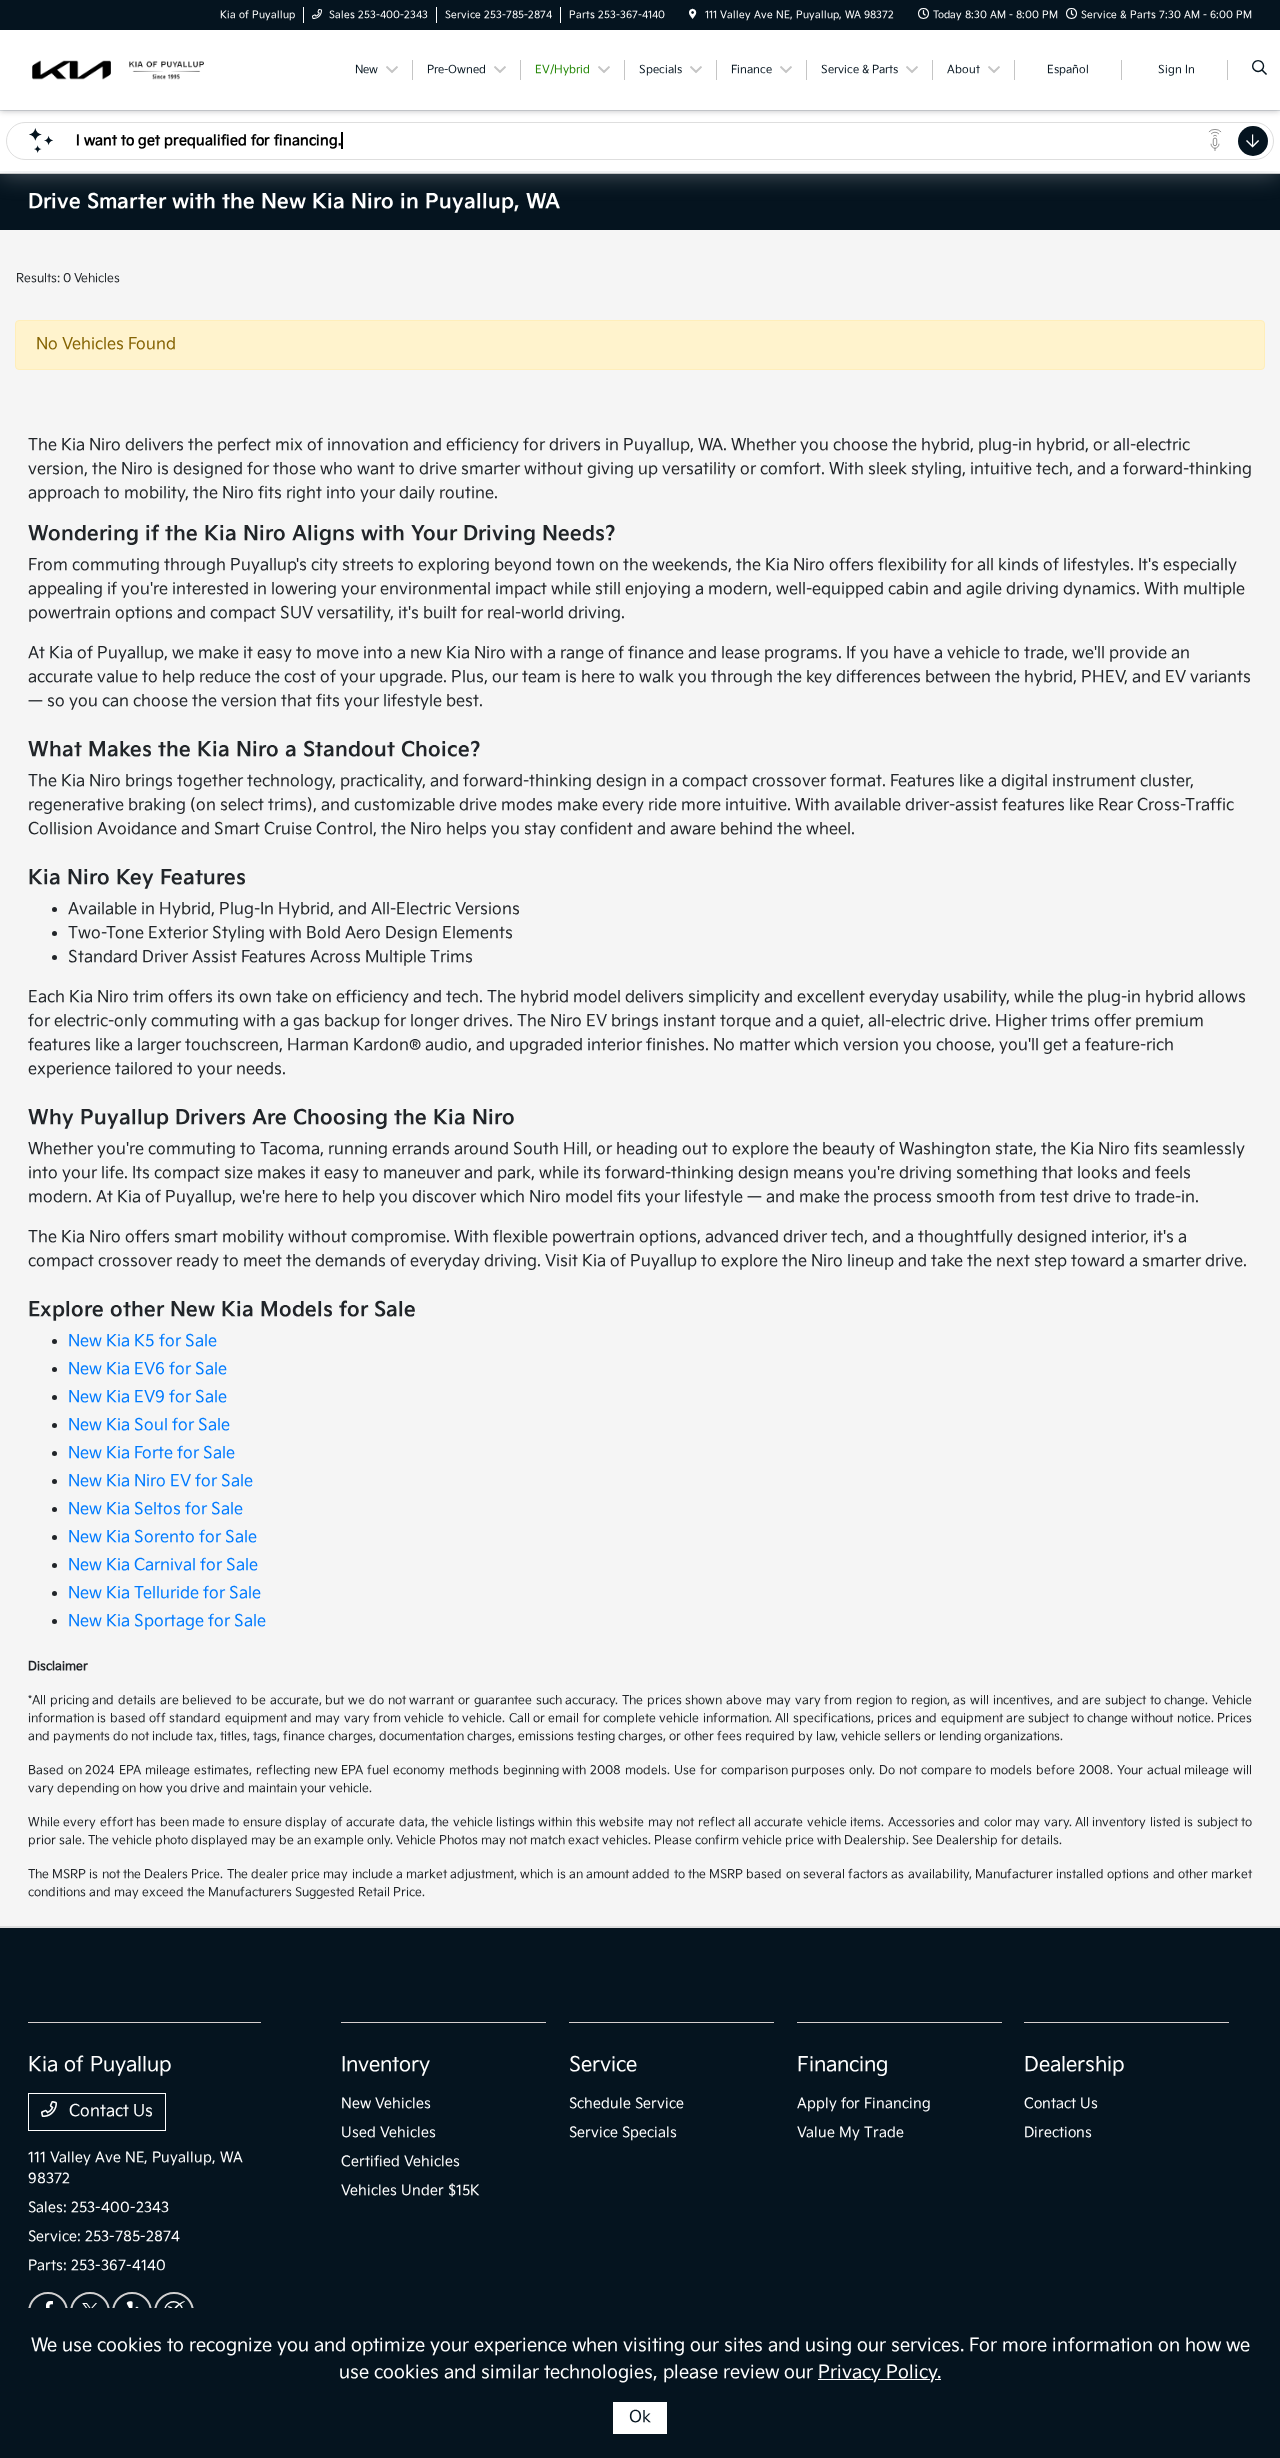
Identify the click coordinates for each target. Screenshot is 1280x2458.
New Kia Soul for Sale (149, 1425)
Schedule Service (626, 2103)
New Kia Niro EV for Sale (160, 1481)
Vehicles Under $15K (410, 2190)
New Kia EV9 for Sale (147, 1397)
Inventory (385, 2065)
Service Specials (623, 2132)
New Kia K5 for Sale (142, 1341)
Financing (842, 2065)
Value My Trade (850, 2132)
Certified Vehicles (400, 2161)
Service (603, 2065)
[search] (1259, 70)
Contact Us (109, 2111)
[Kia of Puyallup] (118, 69)
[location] (693, 15)
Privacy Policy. (879, 2372)
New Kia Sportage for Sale (167, 1621)
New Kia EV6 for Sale (147, 1369)
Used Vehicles (388, 2132)
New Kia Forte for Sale (151, 1453)
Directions (1058, 2132)
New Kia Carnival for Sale (163, 1565)
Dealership (1074, 2065)
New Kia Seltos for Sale (155, 1509)
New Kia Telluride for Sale (164, 1593)
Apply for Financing (864, 2103)
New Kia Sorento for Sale (162, 1537)
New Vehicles (386, 2103)
